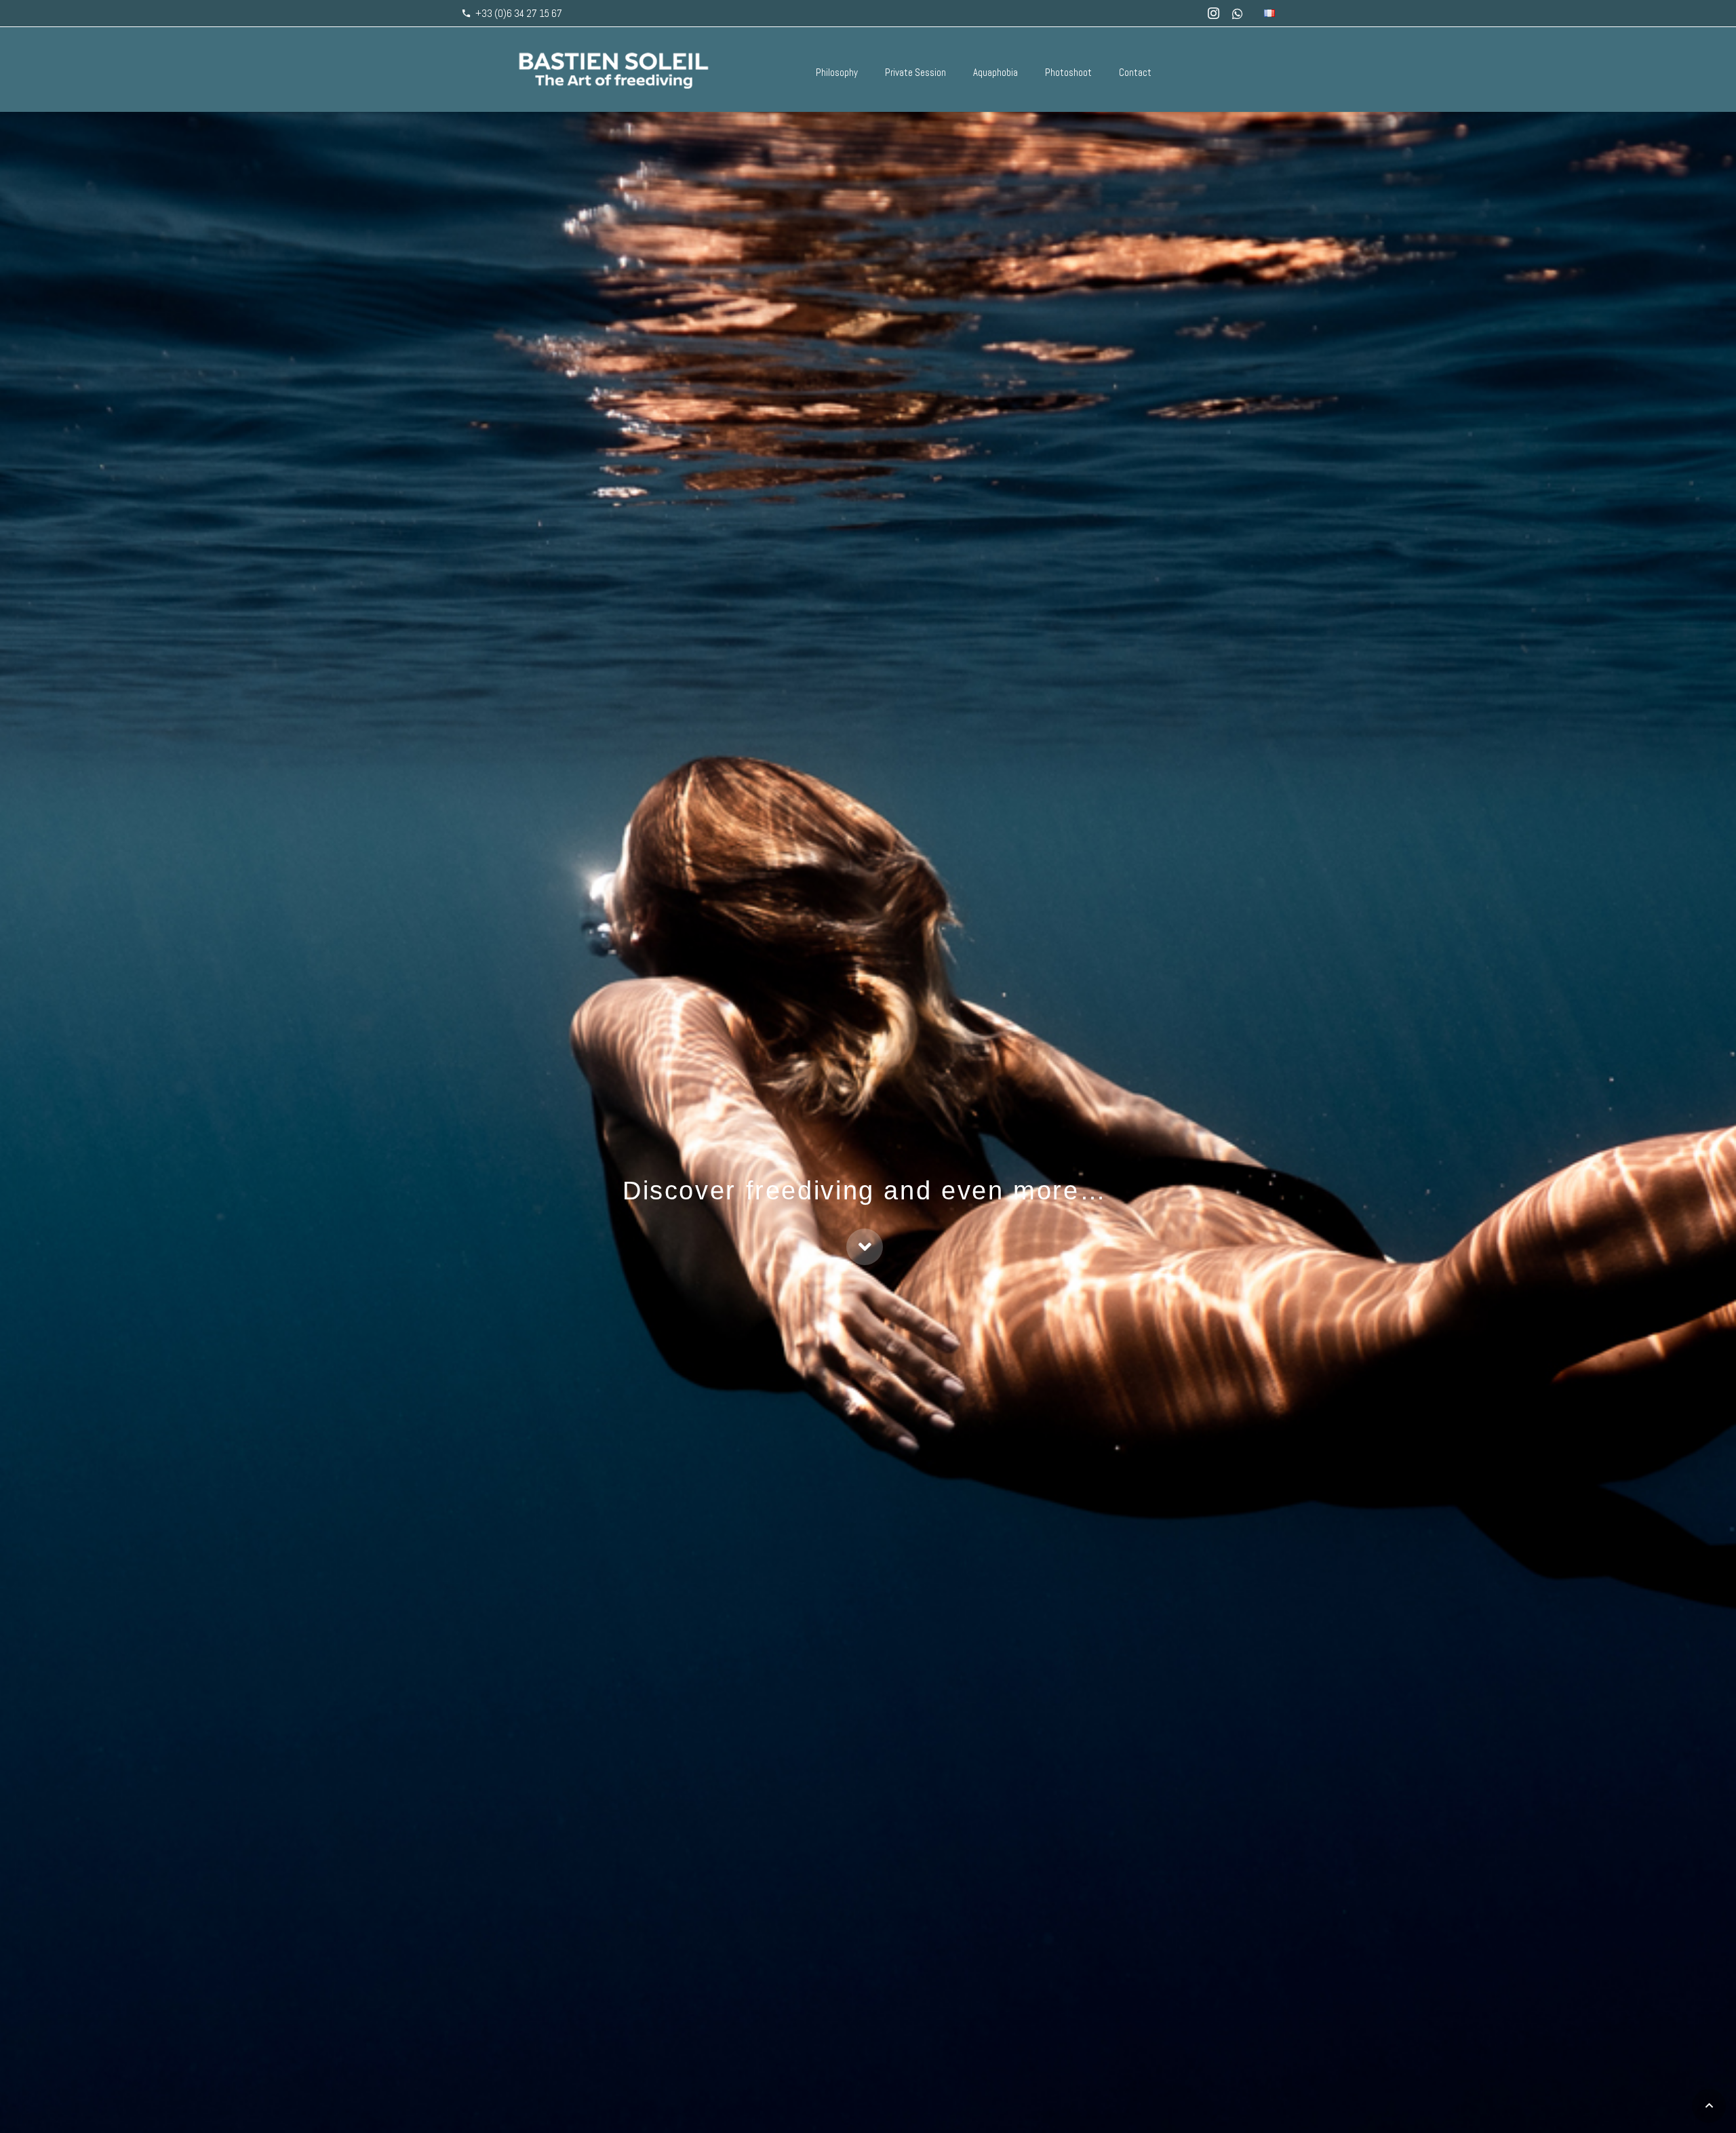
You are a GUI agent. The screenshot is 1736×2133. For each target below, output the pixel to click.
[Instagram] (1213, 14)
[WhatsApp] (1238, 14)
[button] (1709, 2106)
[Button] (865, 1247)
